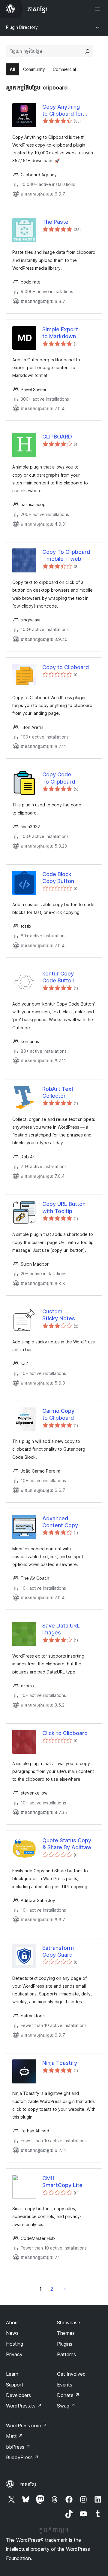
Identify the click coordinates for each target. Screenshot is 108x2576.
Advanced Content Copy (60, 1522)
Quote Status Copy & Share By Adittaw (67, 1844)
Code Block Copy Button (58, 878)
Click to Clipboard (65, 1733)
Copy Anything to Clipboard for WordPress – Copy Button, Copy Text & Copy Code (68, 111)
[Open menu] (98, 9)
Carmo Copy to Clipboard (58, 1414)
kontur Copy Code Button (58, 977)
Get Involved (71, 2374)
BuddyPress (22, 2457)
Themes (66, 2333)
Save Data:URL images (61, 1629)
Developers (18, 2395)
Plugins (65, 2344)
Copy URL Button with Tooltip (64, 1207)
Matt (14, 2436)
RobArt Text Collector (58, 1092)
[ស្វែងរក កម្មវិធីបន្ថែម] (87, 51)
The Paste (55, 222)
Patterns (66, 2354)
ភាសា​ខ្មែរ (28, 2484)
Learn (12, 2374)
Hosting (15, 2344)
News (12, 2333)
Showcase (69, 2323)
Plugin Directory (22, 27)
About (13, 2323)
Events (65, 2385)
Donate (68, 2395)
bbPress (18, 2447)
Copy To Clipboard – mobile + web (66, 555)
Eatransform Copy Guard (58, 1951)
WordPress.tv (24, 2406)
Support (15, 2385)
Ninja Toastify (60, 2063)
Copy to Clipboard (66, 667)
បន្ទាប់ (65, 2289)
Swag (66, 2406)
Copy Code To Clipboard (59, 778)
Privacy (14, 2354)
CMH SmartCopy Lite (62, 2182)
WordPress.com (26, 2426)
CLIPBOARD (57, 437)
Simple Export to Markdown (60, 333)
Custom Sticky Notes (59, 1315)
